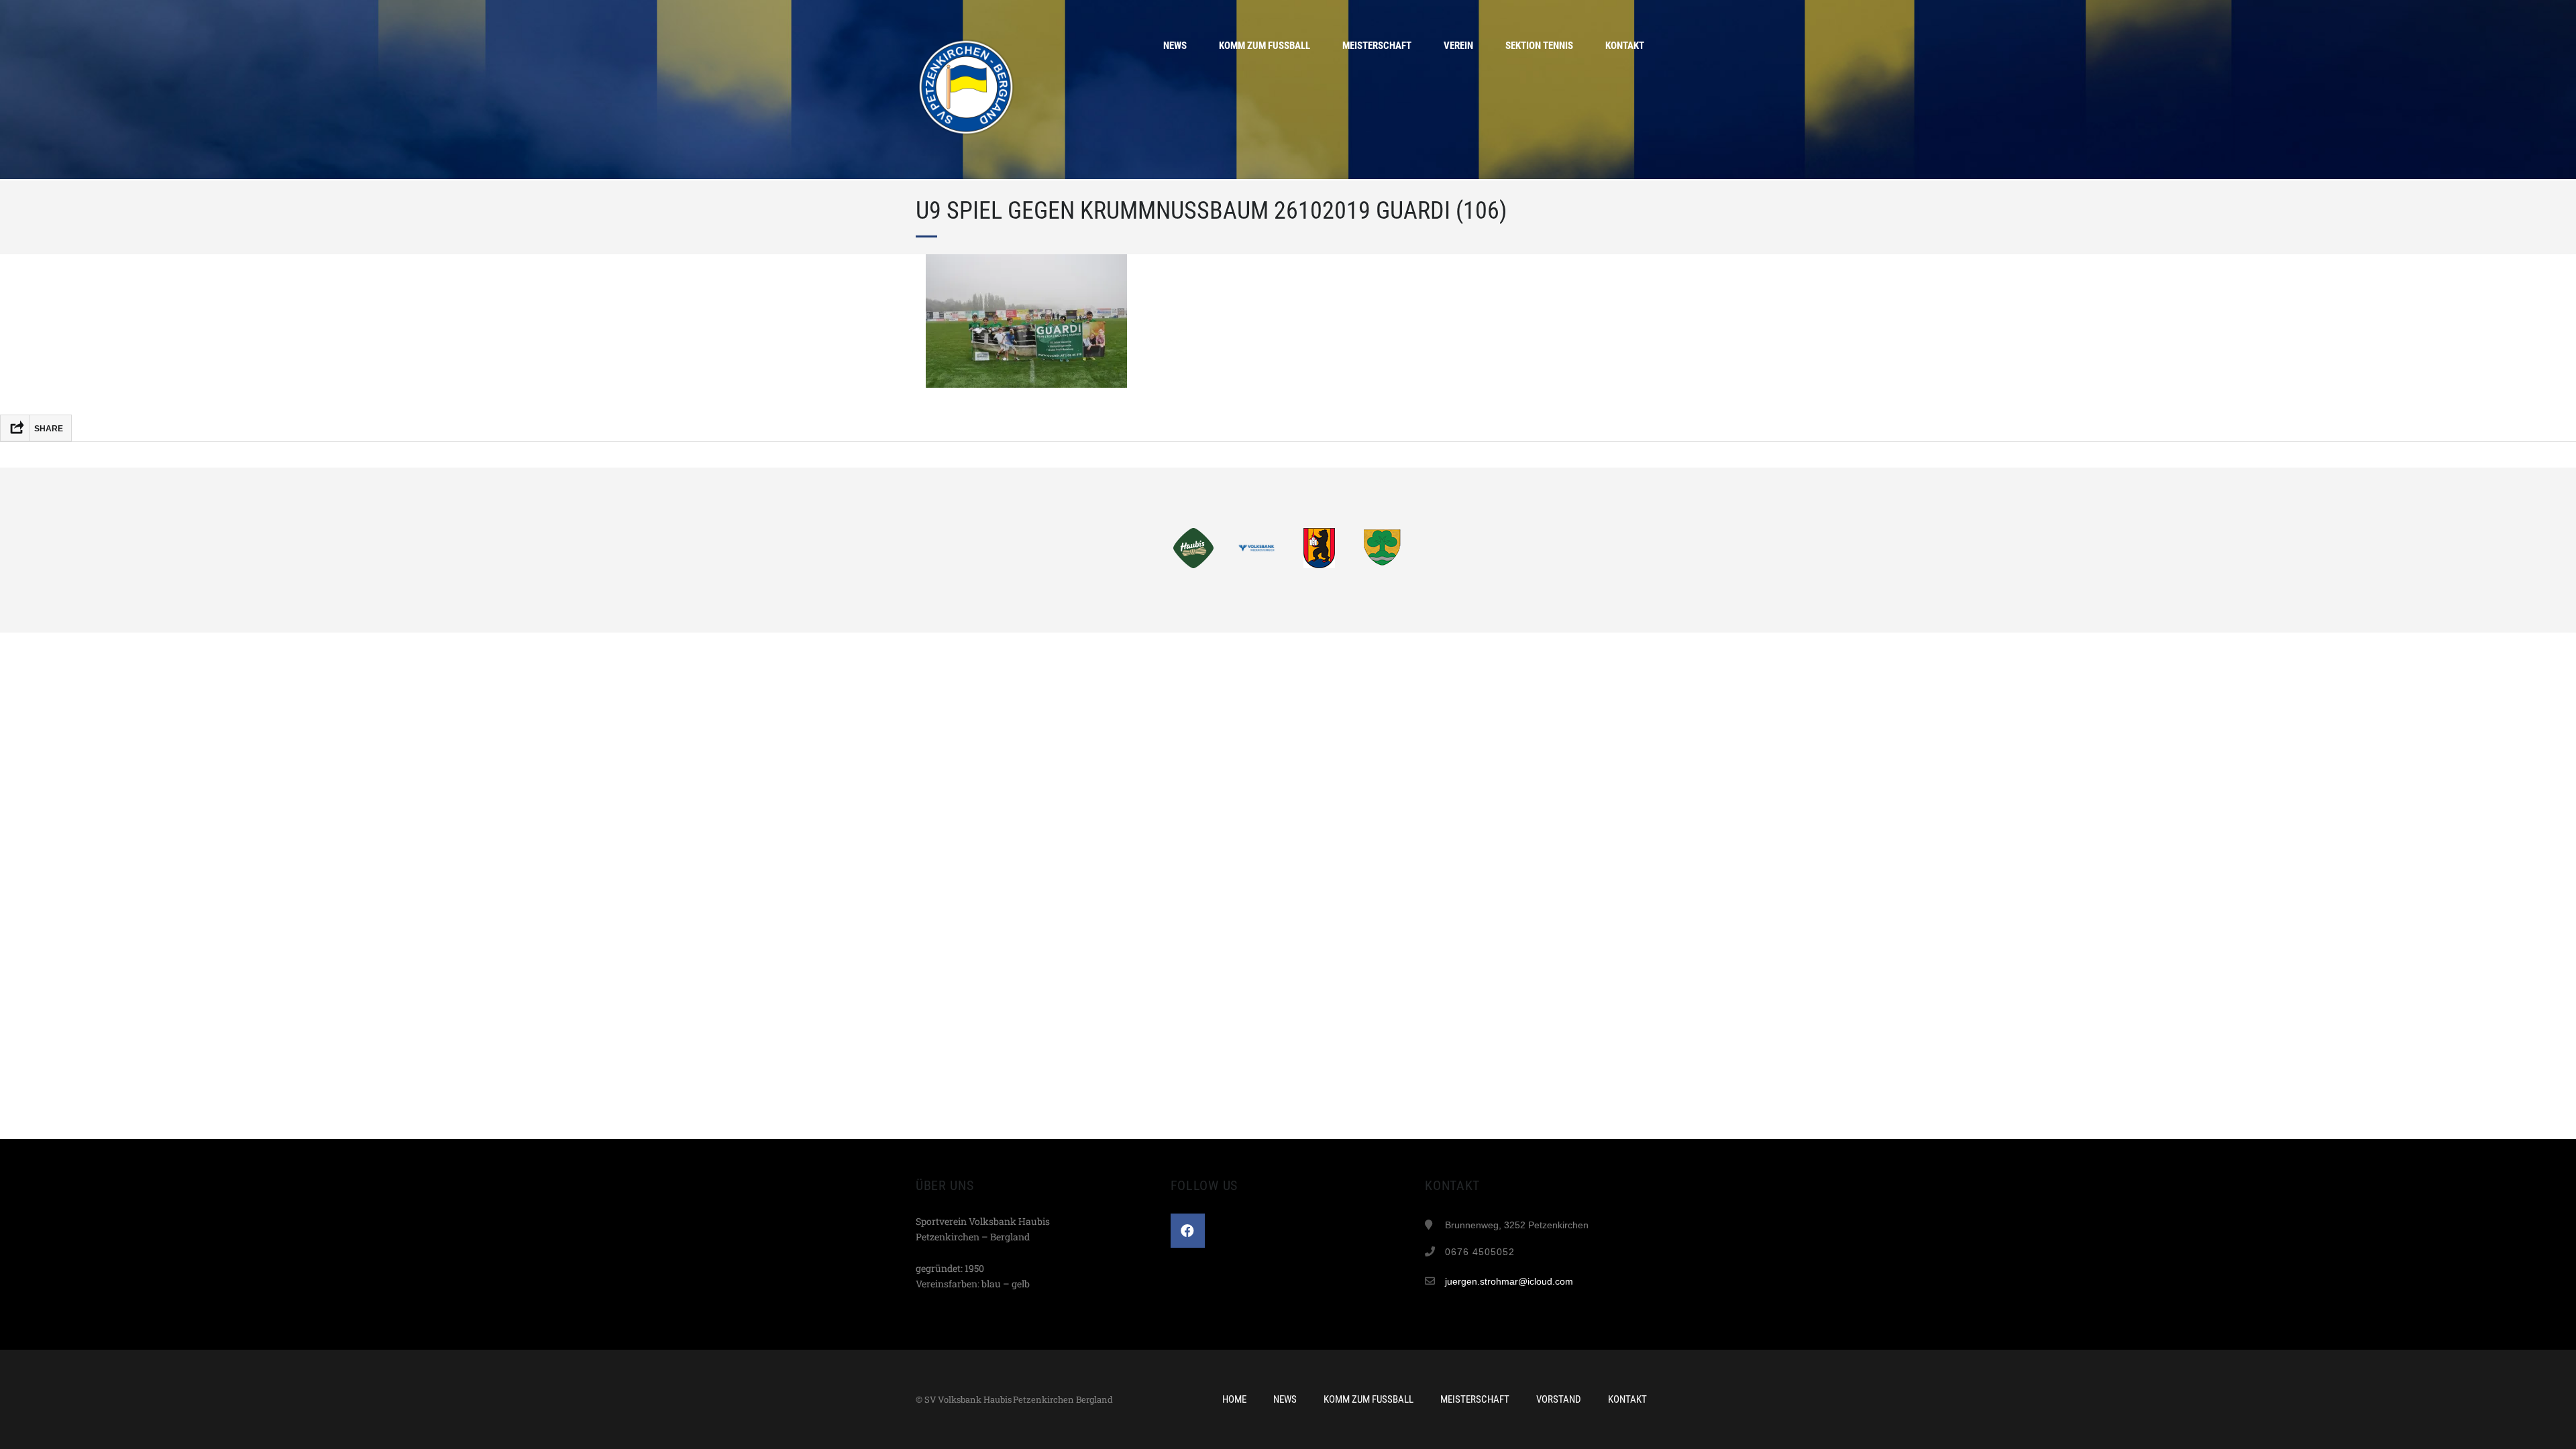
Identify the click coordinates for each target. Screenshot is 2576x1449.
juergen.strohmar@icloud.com (1509, 1281)
